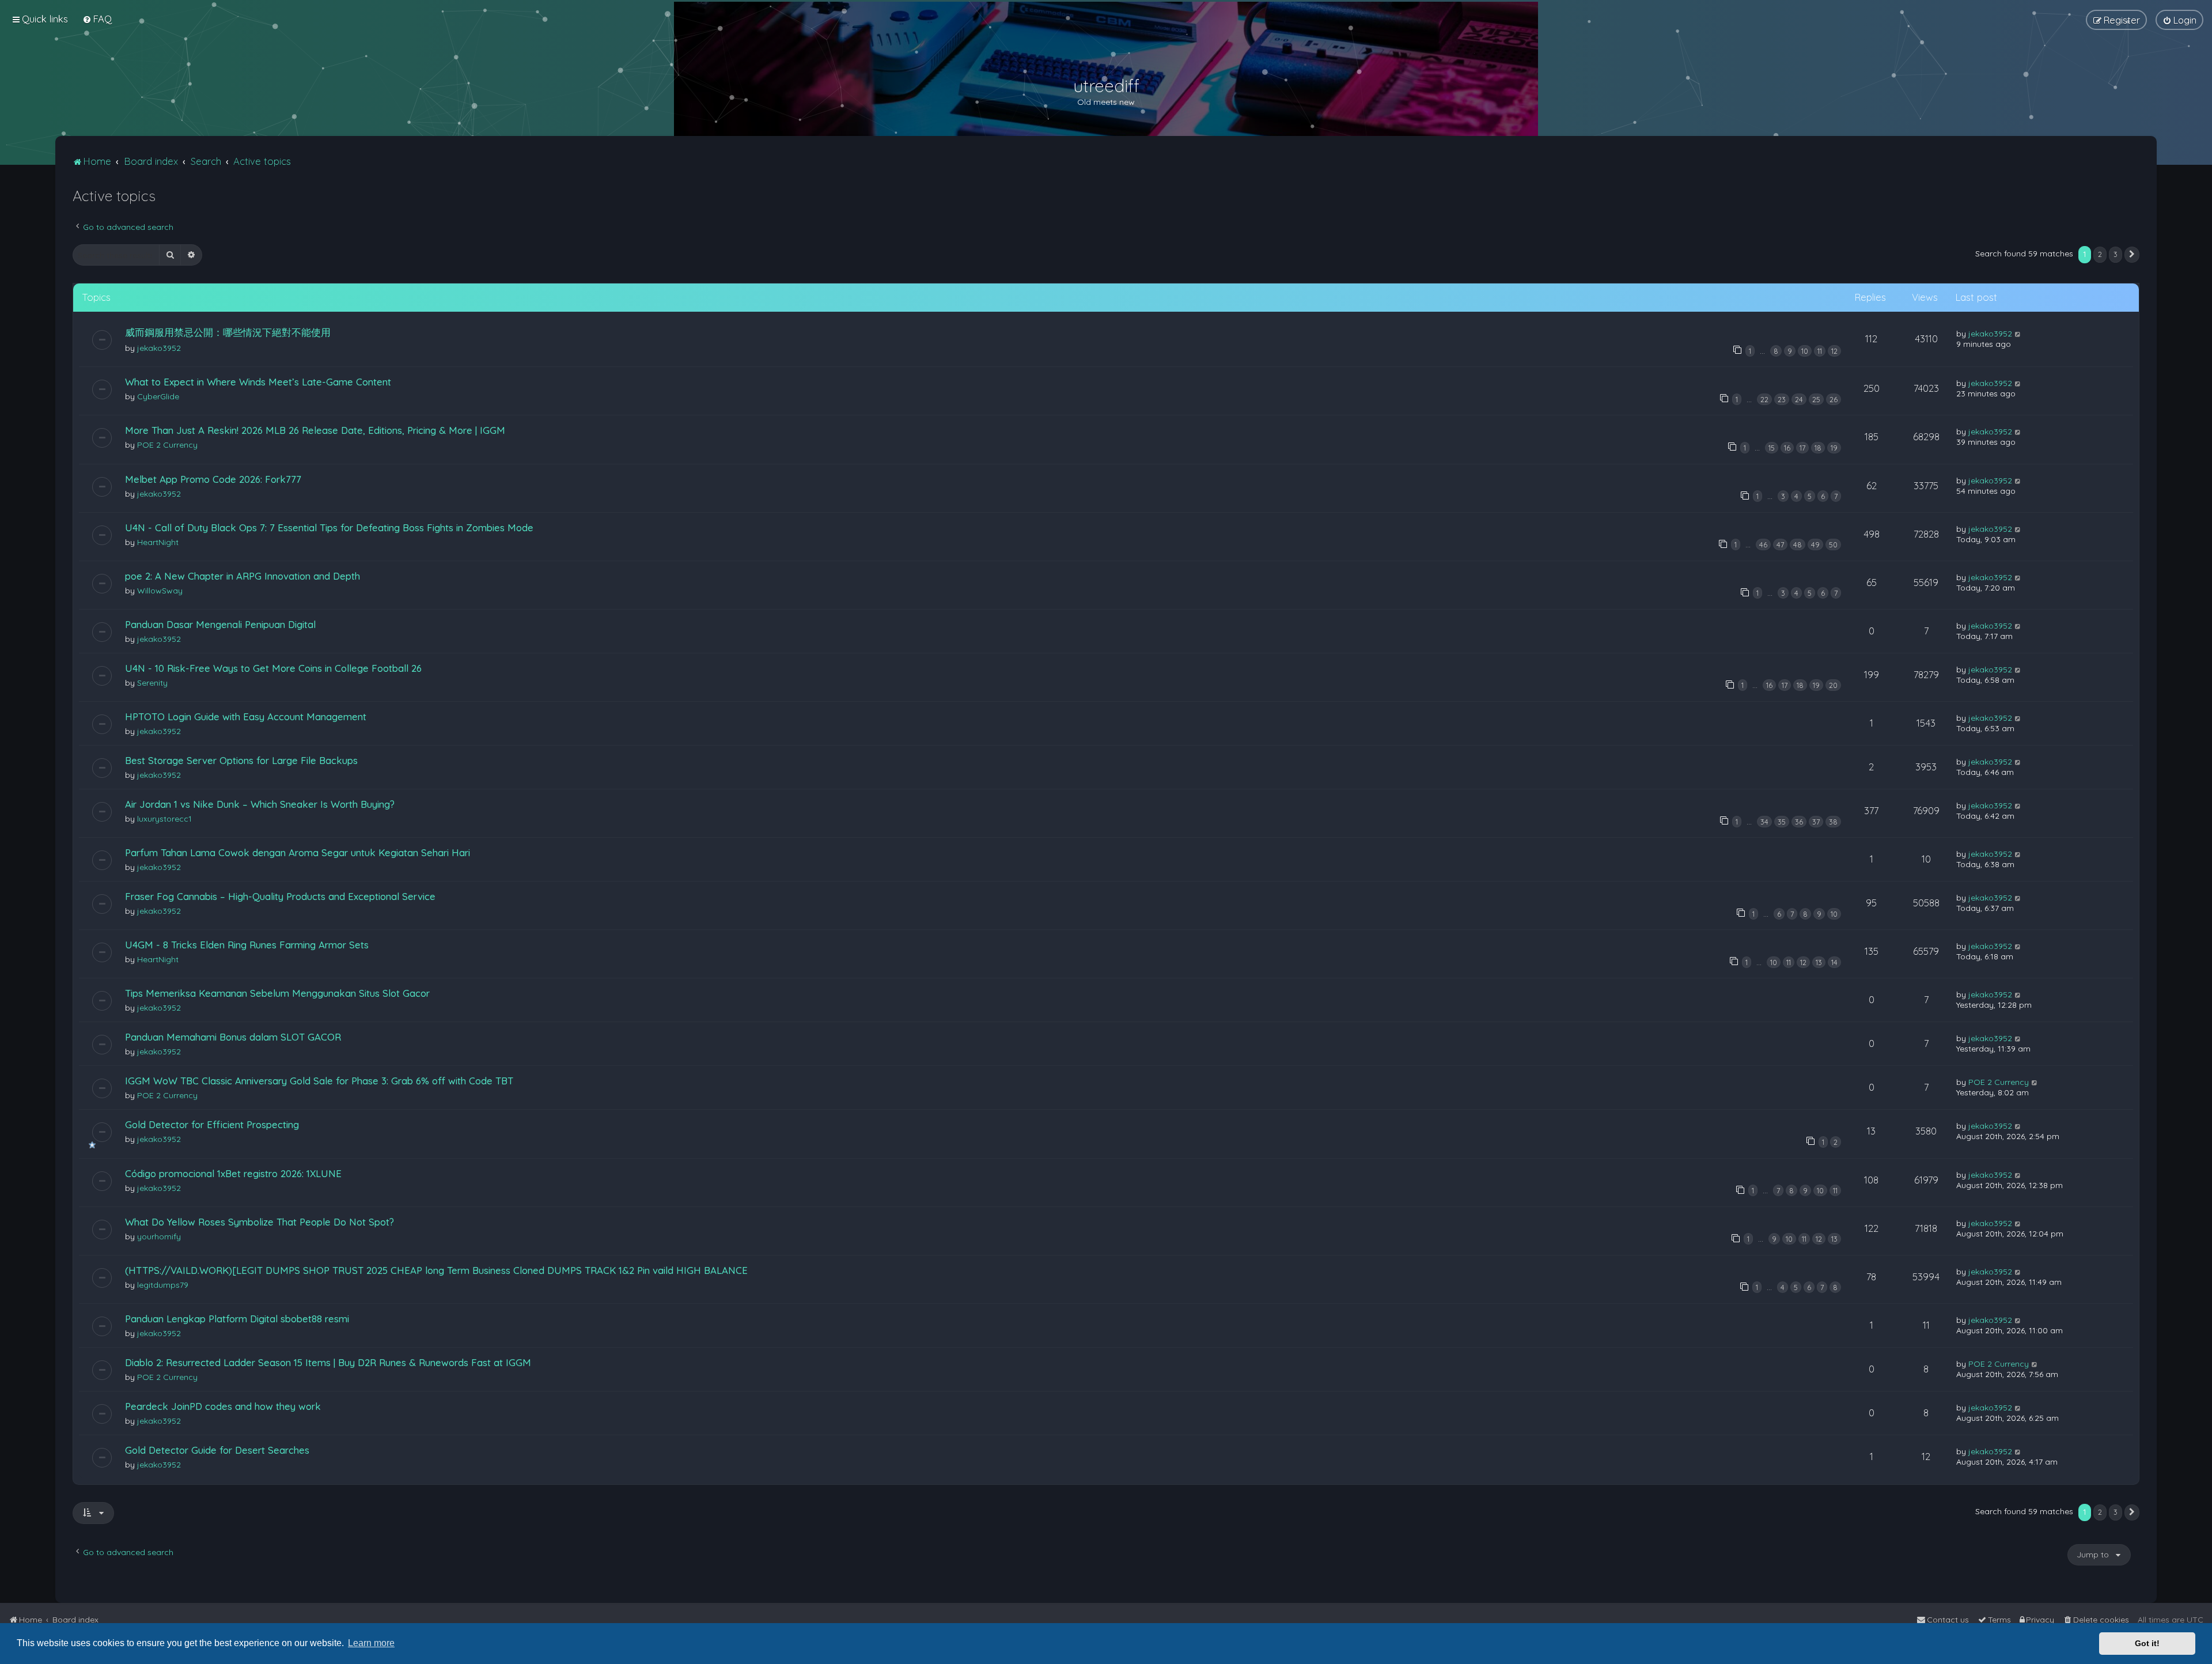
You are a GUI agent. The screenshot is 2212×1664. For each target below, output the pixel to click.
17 (1802, 448)
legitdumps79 (163, 1285)
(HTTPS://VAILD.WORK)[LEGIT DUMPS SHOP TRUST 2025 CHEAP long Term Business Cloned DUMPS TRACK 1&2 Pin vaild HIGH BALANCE (436, 1270)
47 (1780, 544)
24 (1799, 399)
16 (1787, 448)
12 (1834, 351)
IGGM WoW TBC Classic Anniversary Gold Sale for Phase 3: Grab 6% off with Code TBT (319, 1081)
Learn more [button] (371, 1643)
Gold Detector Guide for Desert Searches (217, 1450)
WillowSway (160, 591)
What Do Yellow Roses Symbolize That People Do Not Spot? (260, 1222)
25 (1816, 399)
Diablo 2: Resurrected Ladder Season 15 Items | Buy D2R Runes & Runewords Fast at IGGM (328, 1362)
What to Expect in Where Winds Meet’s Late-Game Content (258, 382)
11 (1820, 351)
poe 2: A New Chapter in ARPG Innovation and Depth (243, 576)
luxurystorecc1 (164, 819)
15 (1772, 448)
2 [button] (2100, 254)
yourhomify (159, 1236)
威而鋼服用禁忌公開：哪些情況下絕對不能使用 (228, 332)
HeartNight (158, 542)
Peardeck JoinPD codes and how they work (223, 1406)
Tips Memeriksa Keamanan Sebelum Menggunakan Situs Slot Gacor (277, 993)
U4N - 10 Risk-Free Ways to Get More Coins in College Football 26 (273, 668)
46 (1763, 544)
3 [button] (2116, 254)
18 (1818, 448)
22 (1764, 399)
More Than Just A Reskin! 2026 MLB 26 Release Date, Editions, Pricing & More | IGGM (315, 430)
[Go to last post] (2018, 334)
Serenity (152, 683)
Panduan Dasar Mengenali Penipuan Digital (220, 624)
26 (1834, 399)
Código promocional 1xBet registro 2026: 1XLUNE (233, 1173)
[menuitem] (97, 19)
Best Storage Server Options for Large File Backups (241, 760)
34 (1764, 822)
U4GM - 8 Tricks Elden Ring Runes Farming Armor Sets (247, 945)
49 (1815, 544)
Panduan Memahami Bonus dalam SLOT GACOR (233, 1037)
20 (1833, 685)
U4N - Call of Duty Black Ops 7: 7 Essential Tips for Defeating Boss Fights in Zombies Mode (329, 527)
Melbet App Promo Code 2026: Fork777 (213, 479)
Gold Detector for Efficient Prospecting (212, 1124)
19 (1834, 448)
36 (1799, 822)
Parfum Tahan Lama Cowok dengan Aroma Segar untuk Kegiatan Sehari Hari (298, 852)
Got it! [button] (2147, 1643)
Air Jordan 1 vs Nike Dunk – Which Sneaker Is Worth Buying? (260, 804)
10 (1805, 351)
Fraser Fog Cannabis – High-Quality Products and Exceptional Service (280, 896)
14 (1834, 962)
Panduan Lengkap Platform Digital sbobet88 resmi (237, 1319)
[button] (2132, 255)
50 (1833, 544)
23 (1782, 399)
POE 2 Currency (167, 445)
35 (1782, 822)
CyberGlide (158, 396)
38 (1833, 822)
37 (1816, 822)
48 (1798, 544)
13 (1819, 962)
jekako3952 (159, 348)
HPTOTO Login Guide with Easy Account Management (246, 716)
